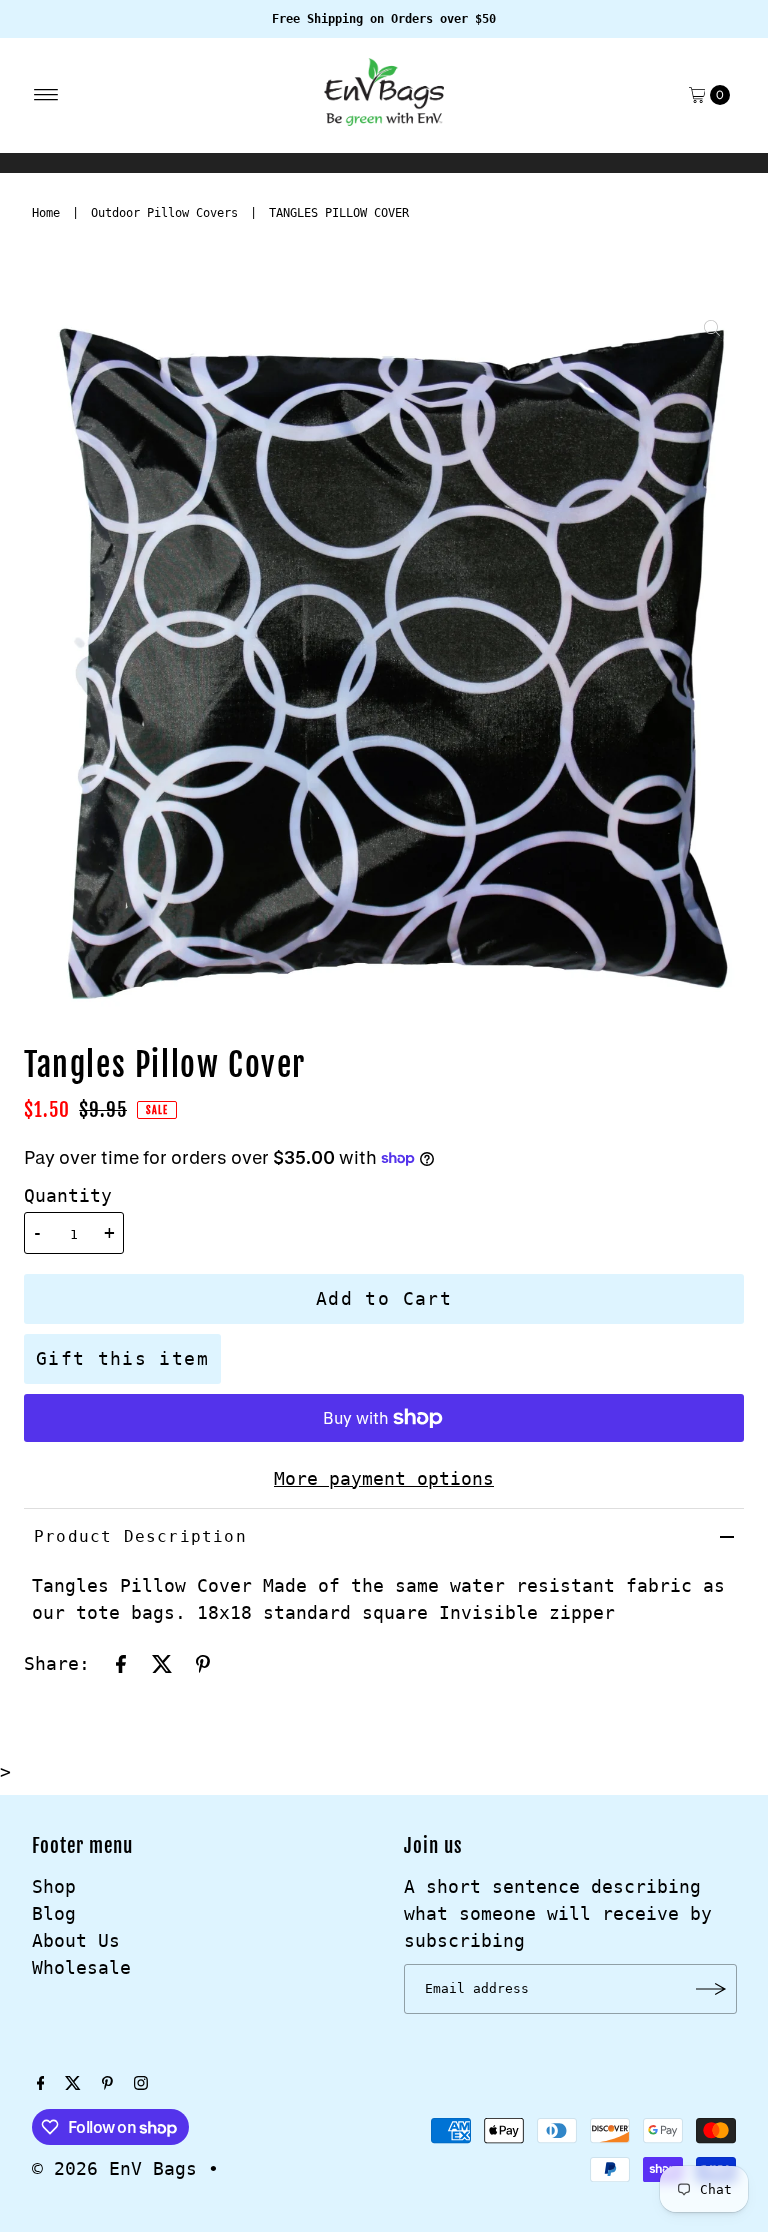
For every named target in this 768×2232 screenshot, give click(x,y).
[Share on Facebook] (121, 1663)
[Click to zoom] (712, 328)
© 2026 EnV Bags (114, 2168)
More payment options (384, 1478)
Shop (54, 1886)
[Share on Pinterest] (203, 1663)
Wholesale (81, 1967)
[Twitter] (73, 2084)
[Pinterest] (107, 2084)
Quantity (68, 1195)
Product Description (140, 1536)
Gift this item (122, 1358)
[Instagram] (141, 2084)
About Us (76, 1940)
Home (46, 213)
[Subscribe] (712, 1989)
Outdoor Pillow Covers (164, 213)
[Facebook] (41, 2084)
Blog (54, 1913)
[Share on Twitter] (162, 1663)
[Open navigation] (46, 95)
